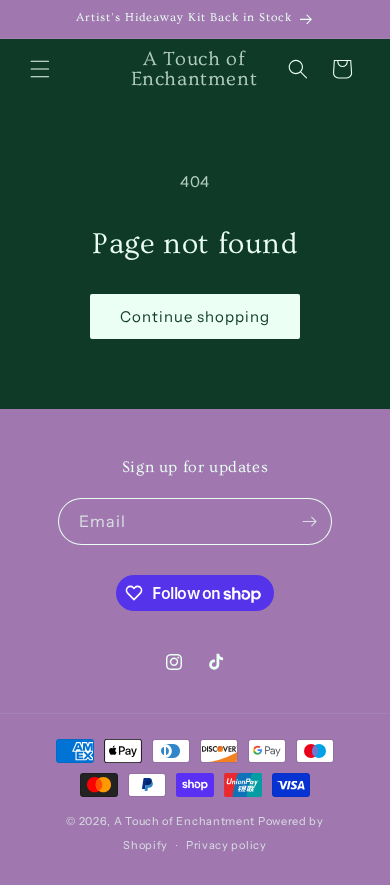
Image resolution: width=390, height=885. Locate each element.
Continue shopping (195, 316)
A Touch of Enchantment (184, 821)
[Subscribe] (309, 521)
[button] (40, 69)
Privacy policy (226, 845)
